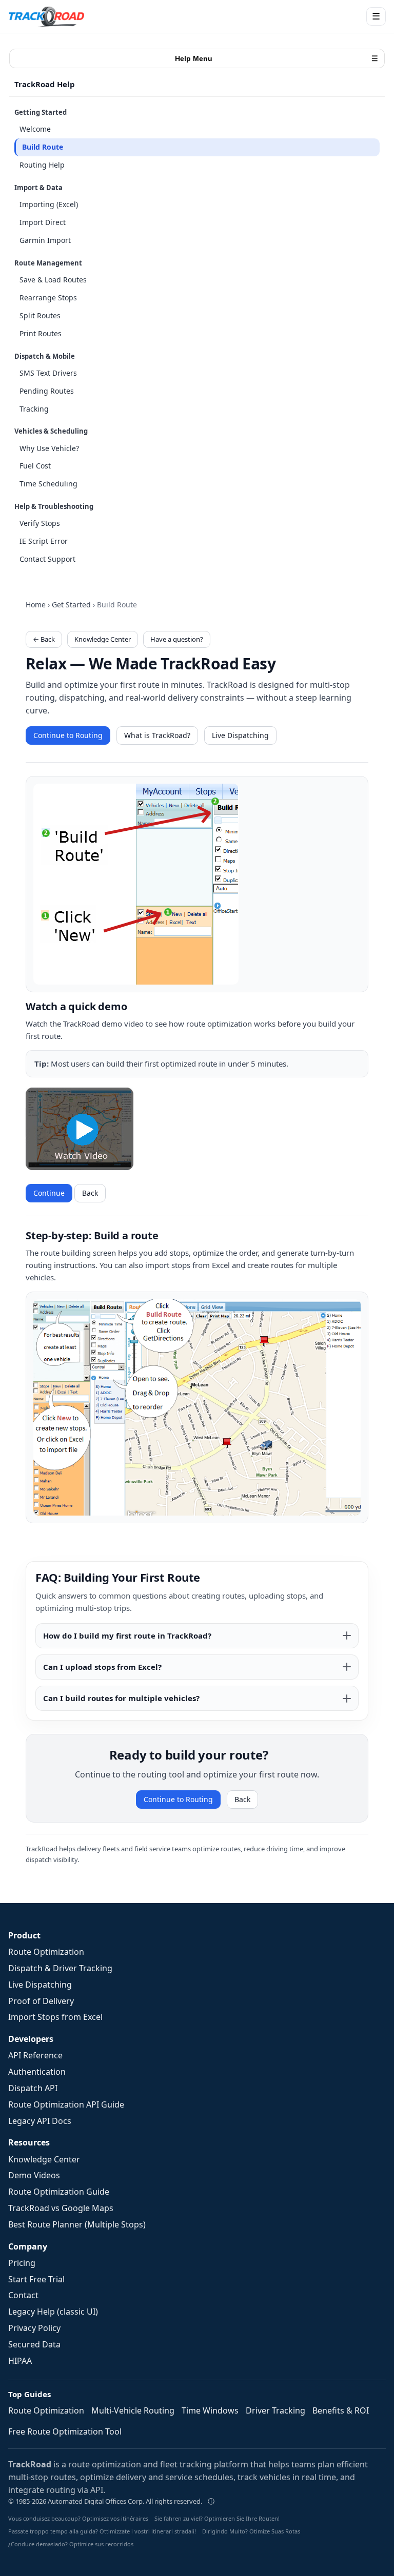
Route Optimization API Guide (66, 2104)
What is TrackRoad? (157, 735)
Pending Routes (47, 391)
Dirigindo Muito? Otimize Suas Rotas (251, 2531)
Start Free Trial (36, 2279)
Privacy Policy (34, 2328)
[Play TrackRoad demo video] (80, 1129)
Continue (49, 1193)
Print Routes (41, 333)
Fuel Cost (35, 466)
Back (90, 1193)
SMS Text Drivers (48, 373)
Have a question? (177, 639)
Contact (23, 2295)
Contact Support (47, 559)
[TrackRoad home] (47, 16)
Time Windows (210, 2410)
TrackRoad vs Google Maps (61, 2208)
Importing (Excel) (49, 204)
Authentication (37, 2072)
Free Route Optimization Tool (65, 2431)
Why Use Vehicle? (49, 448)
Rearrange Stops (48, 298)
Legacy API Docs (40, 2121)
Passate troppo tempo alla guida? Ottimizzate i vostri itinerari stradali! (102, 2531)
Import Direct (43, 222)
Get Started (71, 605)
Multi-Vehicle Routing (133, 2410)
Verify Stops (40, 523)
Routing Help (42, 165)
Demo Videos (34, 2175)
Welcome (35, 129)
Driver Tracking (275, 2410)
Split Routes (40, 315)
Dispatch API (33, 2088)
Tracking (34, 409)
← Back (44, 639)
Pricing (22, 2263)
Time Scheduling (48, 484)
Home (36, 605)
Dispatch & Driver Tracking (60, 1968)
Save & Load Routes (53, 280)
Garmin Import (45, 240)
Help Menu (277, 58)
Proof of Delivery (41, 2001)
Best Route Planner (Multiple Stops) (77, 2224)
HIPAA (20, 2361)
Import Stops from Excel (55, 2017)
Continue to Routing (68, 735)
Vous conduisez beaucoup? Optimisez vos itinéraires (78, 2518)
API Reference (35, 2055)
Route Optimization (46, 1952)
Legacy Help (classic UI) (53, 2312)
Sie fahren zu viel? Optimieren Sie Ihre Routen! (217, 2518)
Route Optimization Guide (59, 2192)
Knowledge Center (103, 639)
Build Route (43, 147)
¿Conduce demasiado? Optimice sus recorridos (71, 2544)
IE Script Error (44, 541)
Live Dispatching (240, 735)
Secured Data (34, 2344)
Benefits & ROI (341, 2410)
